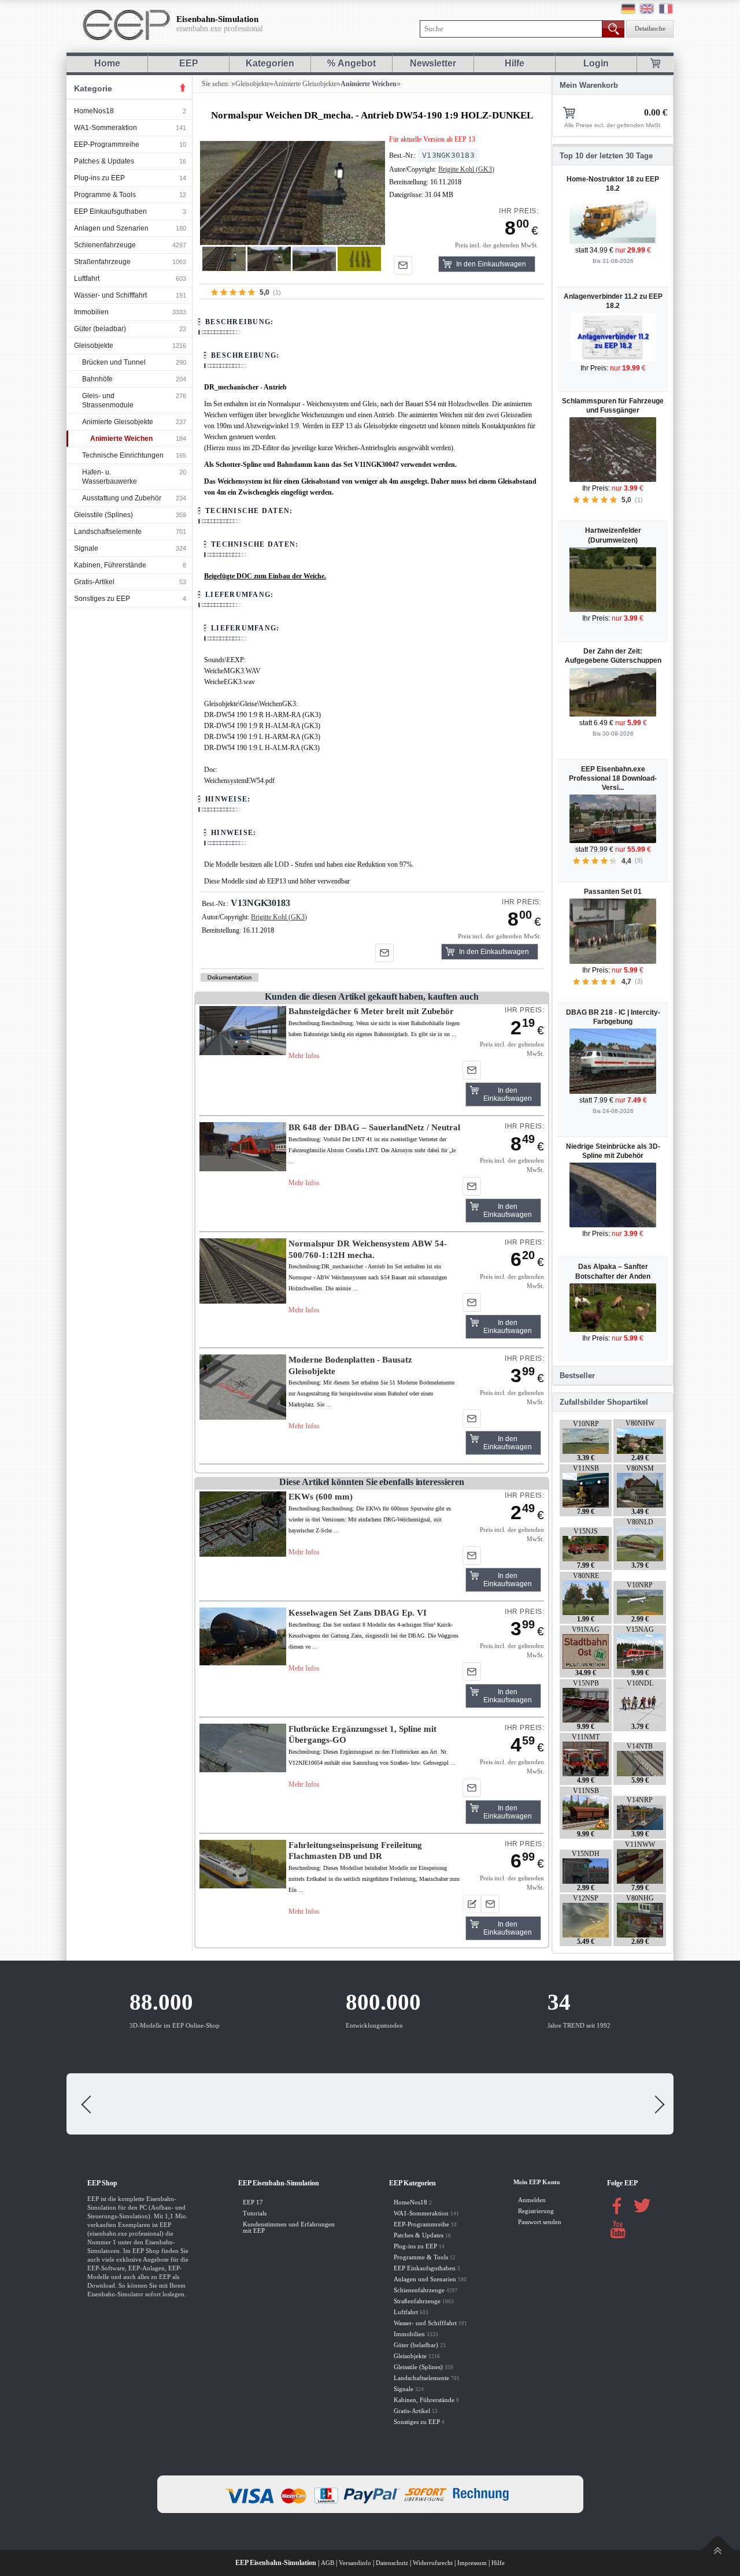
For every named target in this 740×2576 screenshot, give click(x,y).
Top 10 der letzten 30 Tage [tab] (606, 156)
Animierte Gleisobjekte (118, 422)
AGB (328, 2563)
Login (596, 63)
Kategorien (270, 63)
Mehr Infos (304, 1056)
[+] (292, 193)
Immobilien (91, 312)
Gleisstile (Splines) (103, 515)
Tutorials (255, 2213)
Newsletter (433, 63)
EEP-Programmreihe (107, 144)
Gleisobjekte (94, 346)
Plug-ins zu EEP (99, 178)
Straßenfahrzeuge (102, 262)
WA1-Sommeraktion (106, 128)
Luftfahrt (87, 279)
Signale (86, 548)
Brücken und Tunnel (114, 362)
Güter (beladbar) (100, 329)
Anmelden (532, 2200)
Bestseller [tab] (577, 1376)
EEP (189, 63)
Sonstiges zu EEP (102, 599)
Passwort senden (540, 2222)
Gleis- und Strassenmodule (108, 400)
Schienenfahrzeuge (105, 245)
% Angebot (351, 63)
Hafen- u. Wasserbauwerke (110, 477)
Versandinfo (355, 2563)
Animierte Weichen (121, 439)
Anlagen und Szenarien (111, 228)
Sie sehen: (215, 84)
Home (107, 63)
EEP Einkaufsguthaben (110, 211)
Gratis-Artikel (94, 582)
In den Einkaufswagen (491, 264)
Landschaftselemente (108, 532)
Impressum (472, 2563)
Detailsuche (650, 29)
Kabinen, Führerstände (110, 565)
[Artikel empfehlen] (403, 265)
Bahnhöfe (97, 379)
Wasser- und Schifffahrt (110, 295)
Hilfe (515, 63)
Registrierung (536, 2211)
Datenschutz (392, 2563)
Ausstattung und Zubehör (122, 498)
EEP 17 (253, 2202)
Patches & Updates (104, 161)
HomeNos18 (94, 111)
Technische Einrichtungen (123, 455)
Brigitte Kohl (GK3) (466, 169)
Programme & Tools (105, 195)
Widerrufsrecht (433, 2563)
